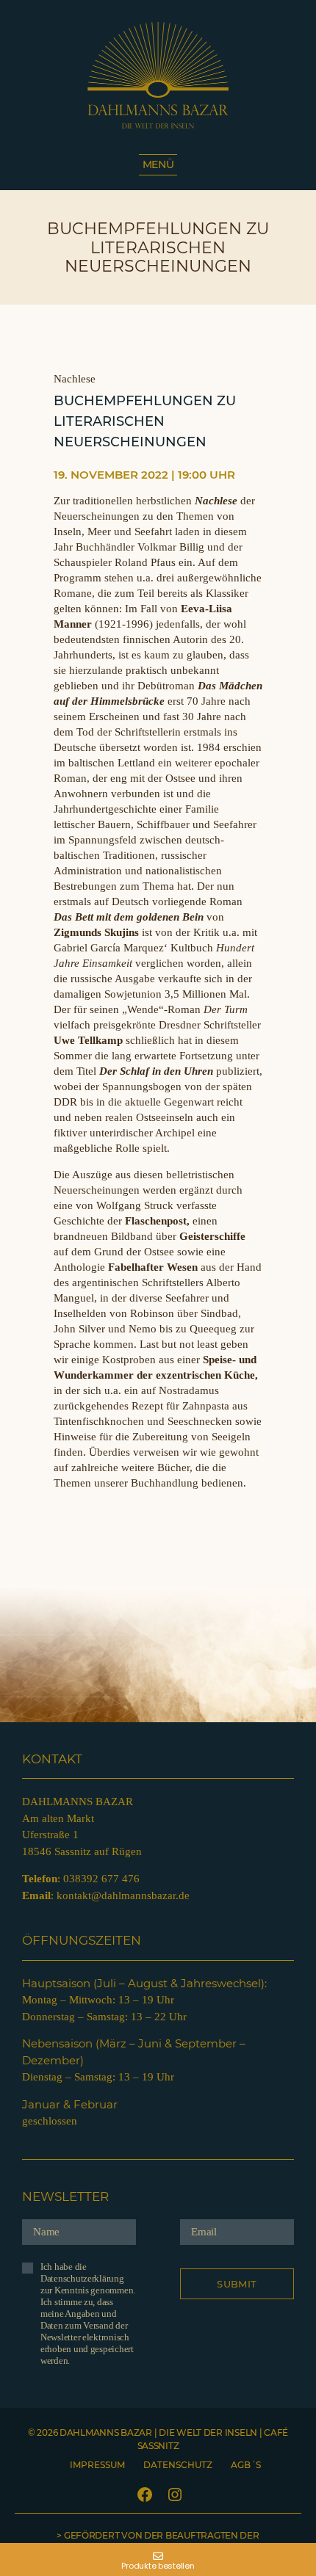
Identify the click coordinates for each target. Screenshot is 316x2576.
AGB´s (246, 2465)
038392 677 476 (101, 1879)
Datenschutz (178, 2465)
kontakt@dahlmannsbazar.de (123, 1895)
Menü (158, 164)
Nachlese (75, 379)
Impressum (97, 2465)
